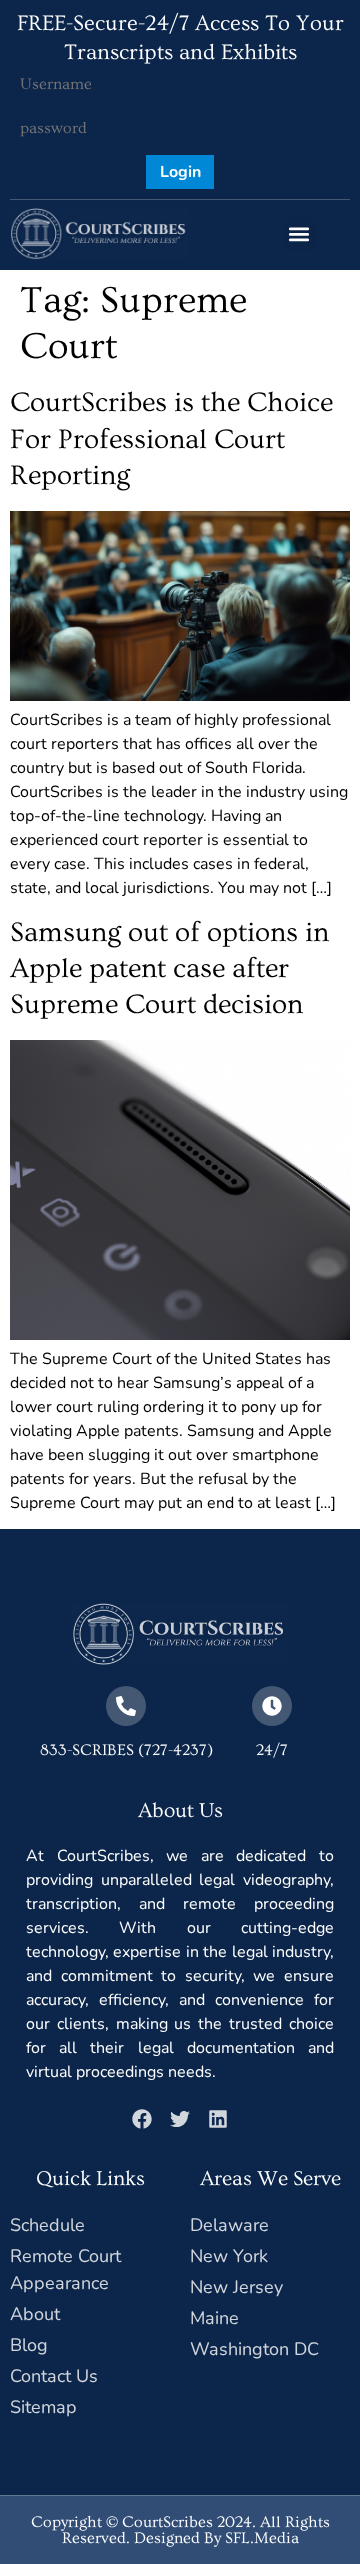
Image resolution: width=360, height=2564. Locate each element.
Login (180, 172)
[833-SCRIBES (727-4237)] (126, 1706)
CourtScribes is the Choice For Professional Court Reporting (171, 439)
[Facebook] (142, 2119)
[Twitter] (180, 2119)
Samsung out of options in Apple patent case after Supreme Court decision (169, 969)
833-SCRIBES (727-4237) (126, 1750)
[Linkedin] (218, 2119)
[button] (299, 234)
